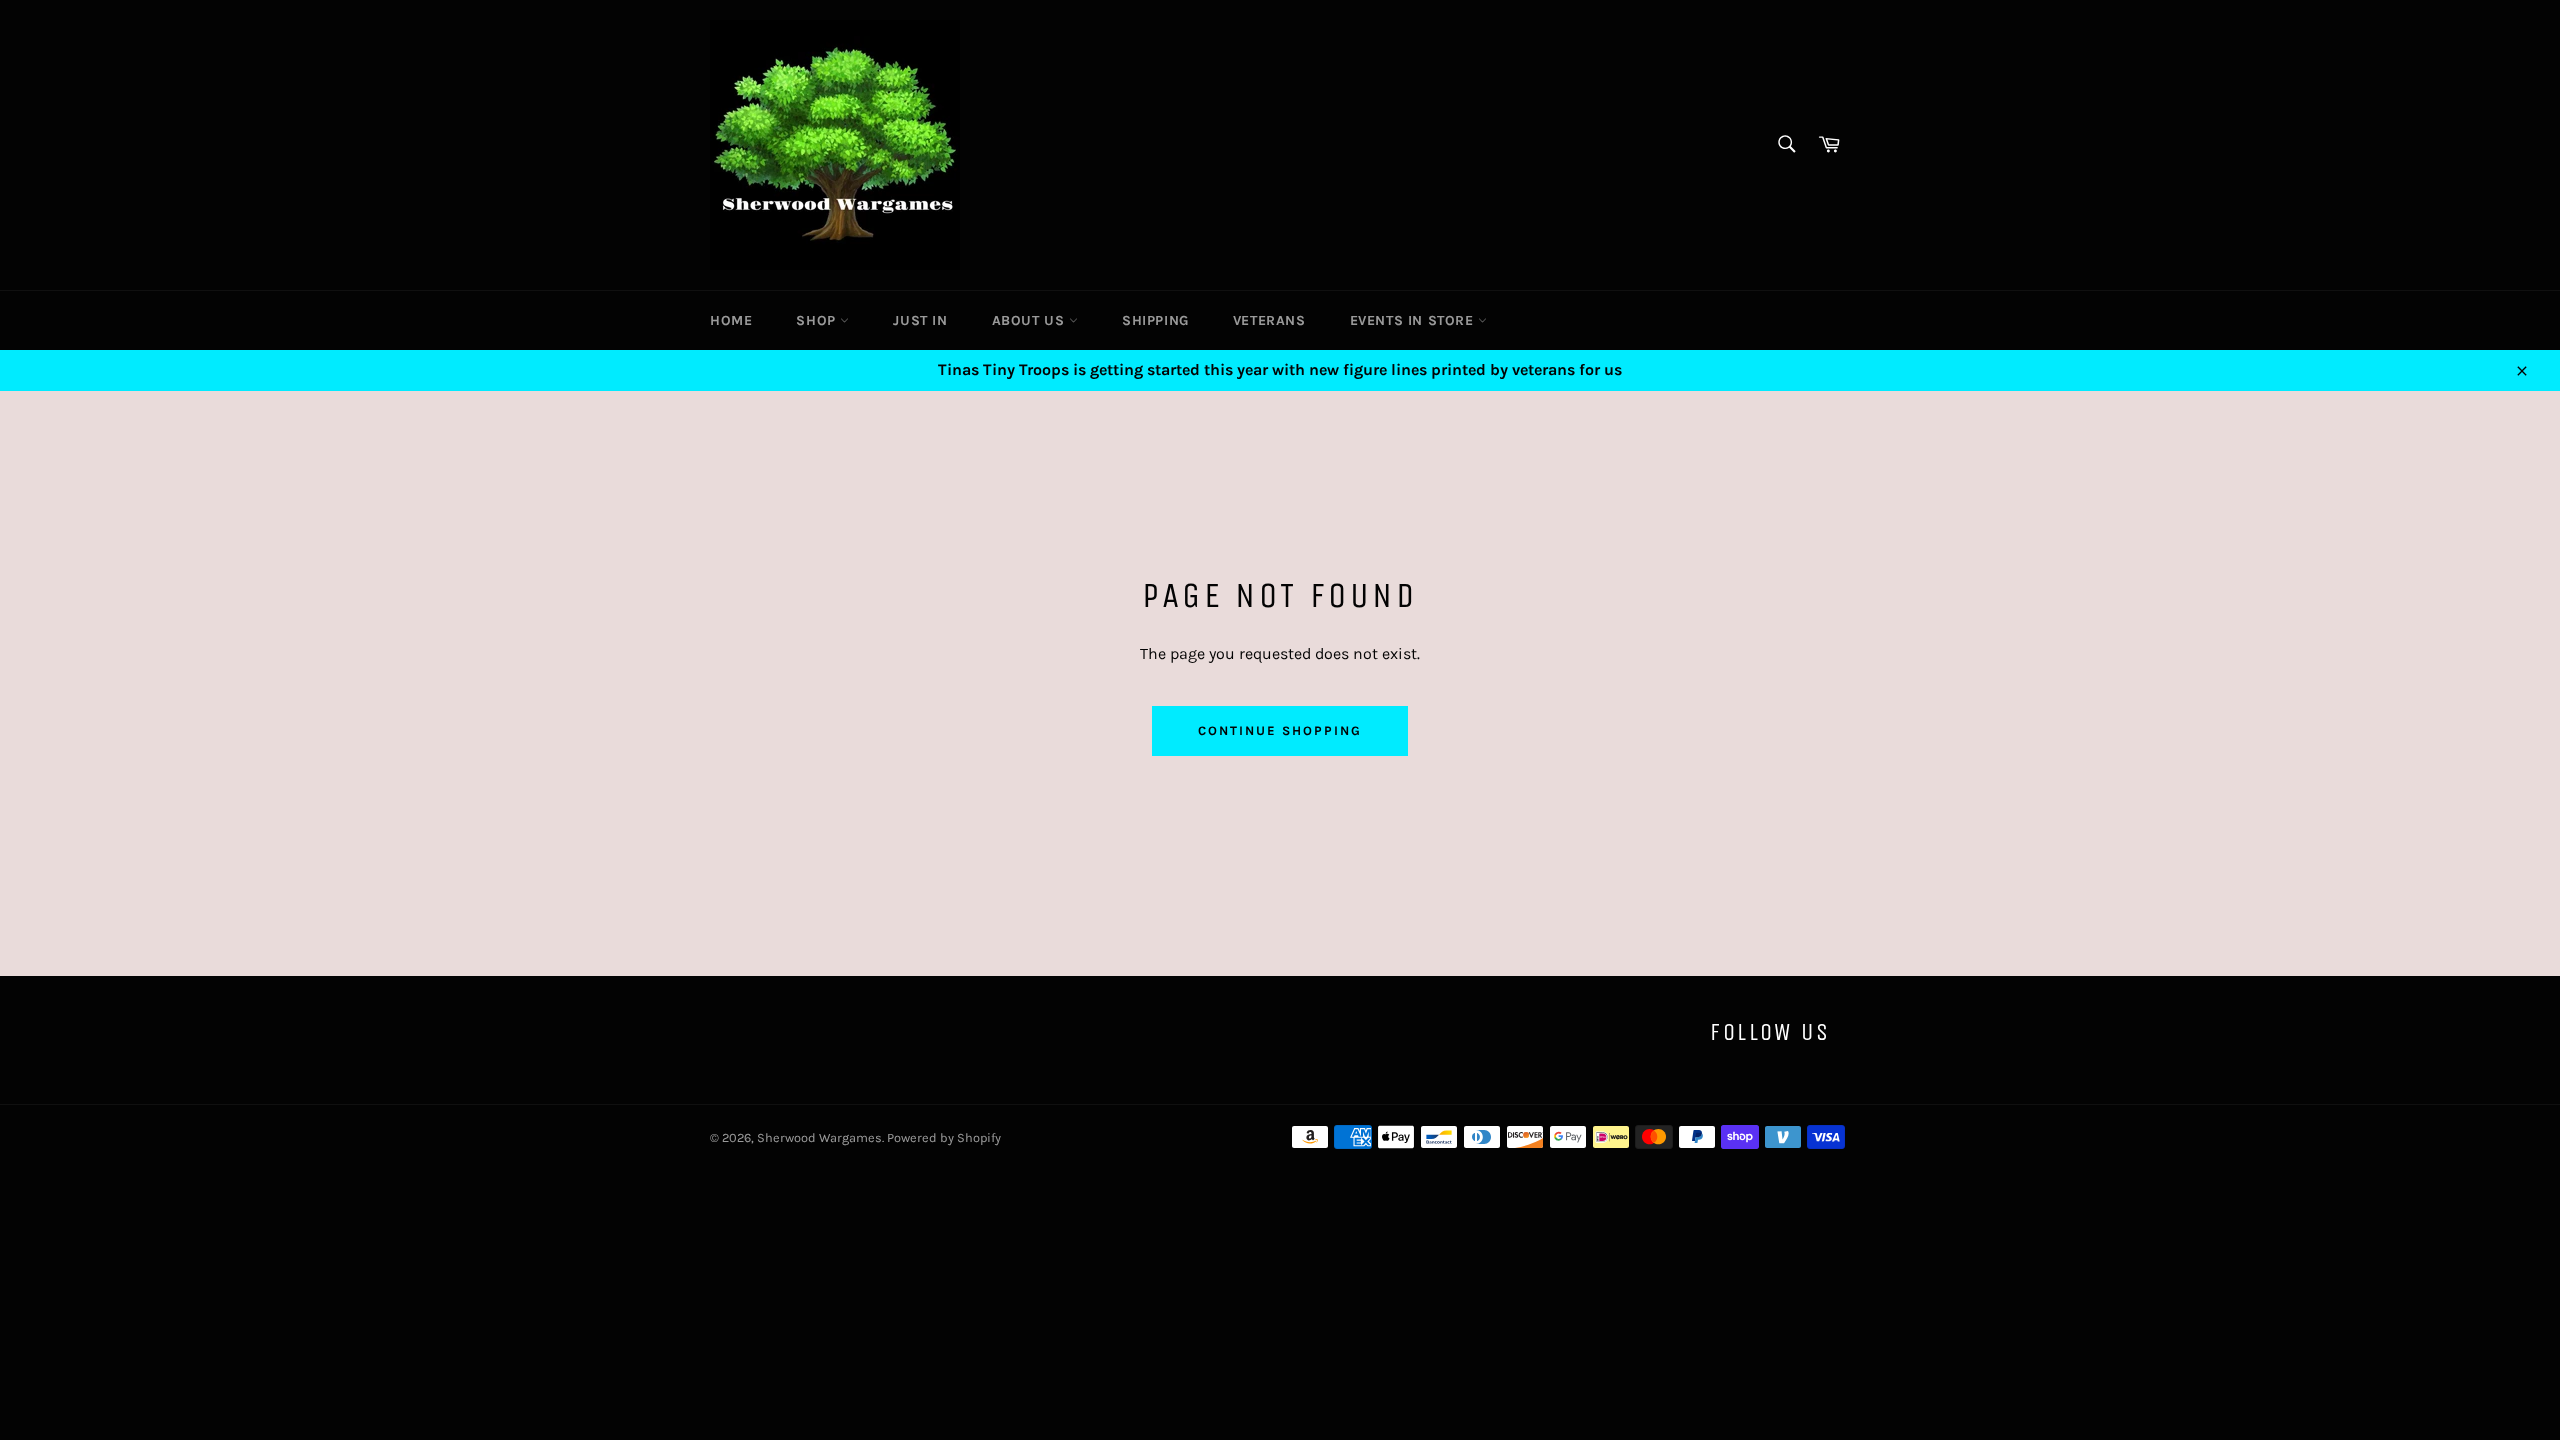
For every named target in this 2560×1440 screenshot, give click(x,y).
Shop (818, 320)
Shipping (1155, 320)
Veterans (1269, 320)
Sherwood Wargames (819, 1137)
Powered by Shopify (944, 1137)
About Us (1030, 320)
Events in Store (1414, 320)
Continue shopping (1279, 730)
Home (731, 320)
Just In (920, 320)
